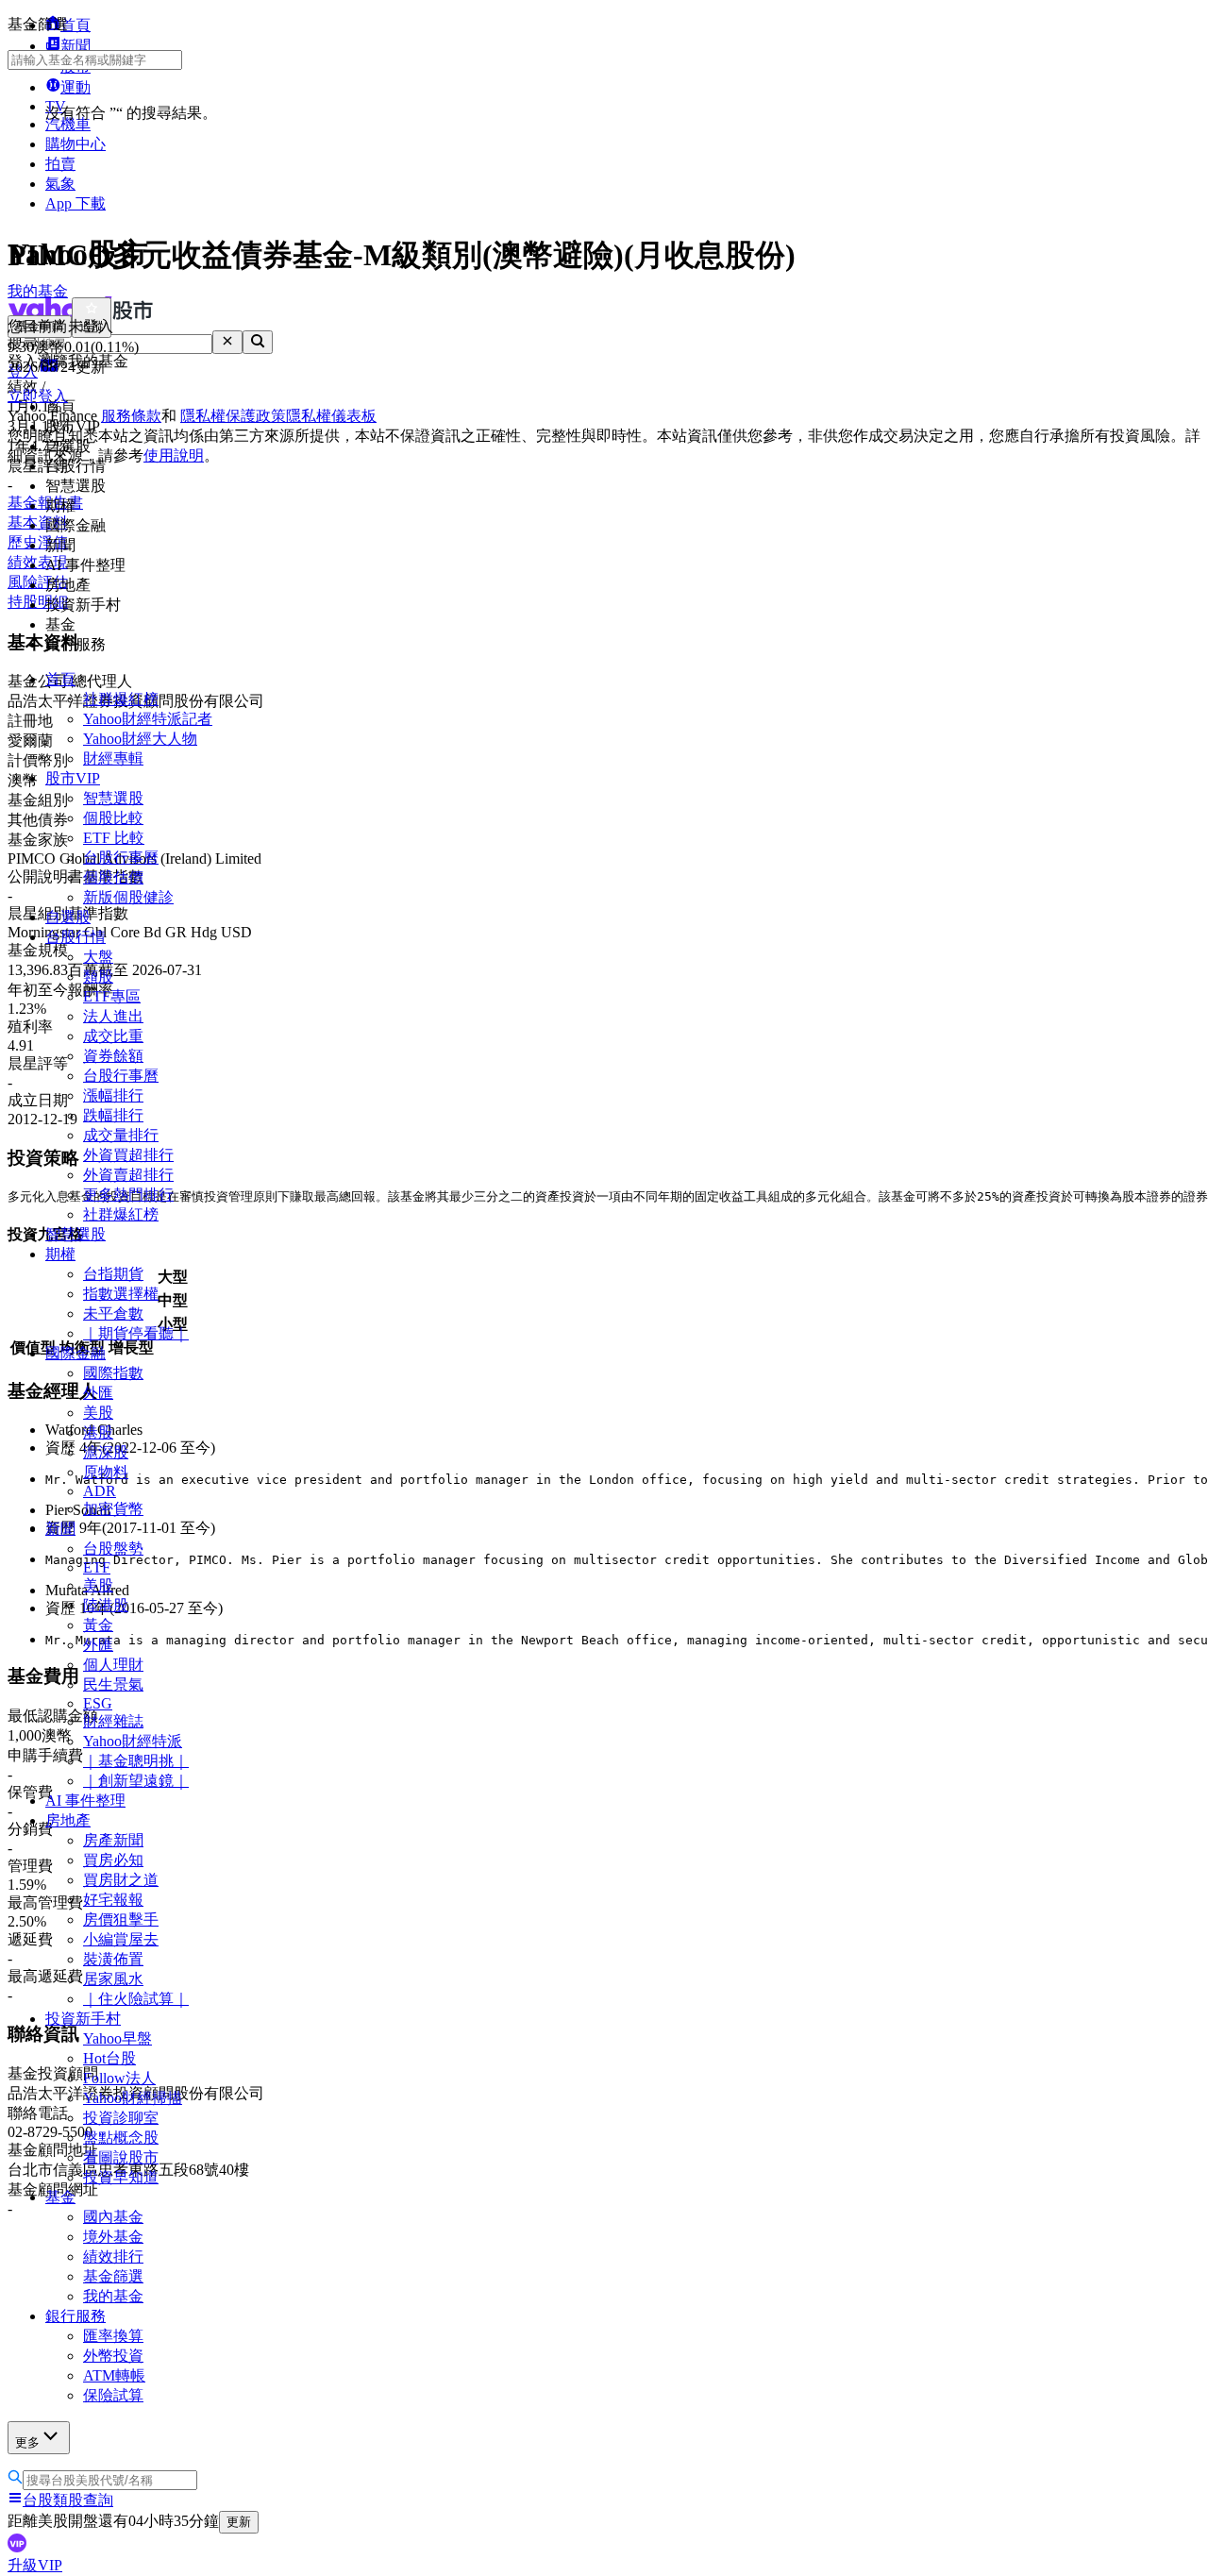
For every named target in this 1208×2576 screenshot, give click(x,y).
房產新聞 (113, 1840)
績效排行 (113, 2256)
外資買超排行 (128, 1155)
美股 (98, 1413)
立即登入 (38, 396)
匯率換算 (113, 2336)
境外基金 (113, 2237)
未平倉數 (113, 1313)
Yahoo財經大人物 (140, 739)
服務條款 (131, 416)
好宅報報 (113, 1900)
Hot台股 (109, 2058)
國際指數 (113, 1373)
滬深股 (106, 1452)
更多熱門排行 (128, 1195)
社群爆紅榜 (121, 699)
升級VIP (35, 2565)
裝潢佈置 (113, 1959)
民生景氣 (113, 1684)
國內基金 (113, 2217)
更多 (27, 2442)
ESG (98, 1703)
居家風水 (113, 1979)
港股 (98, 1432)
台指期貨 (113, 1274)
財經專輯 (113, 758)
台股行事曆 (121, 858)
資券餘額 (113, 1056)
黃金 (98, 1625)
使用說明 (174, 455)
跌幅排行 (113, 1115)
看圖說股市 (121, 2157)
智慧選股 (113, 798)
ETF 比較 (114, 838)
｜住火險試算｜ (136, 1999)
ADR (100, 1491)
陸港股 (106, 1605)
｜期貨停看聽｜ (136, 1333)
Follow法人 (119, 2078)
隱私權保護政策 (233, 416)
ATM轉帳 (114, 2375)
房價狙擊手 (121, 1919)
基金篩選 (113, 2276)
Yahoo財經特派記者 (148, 719)
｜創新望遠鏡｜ (136, 1781)
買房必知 (113, 1860)
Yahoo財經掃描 (133, 2098)
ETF (97, 1567)
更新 (239, 2522)
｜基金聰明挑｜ (136, 1761)
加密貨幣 (113, 1509)
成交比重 (113, 1036)
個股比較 (113, 818)
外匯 (98, 1393)
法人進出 (113, 1016)
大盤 (98, 957)
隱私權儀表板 (331, 416)
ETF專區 (112, 996)
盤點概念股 (121, 2138)
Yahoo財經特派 (133, 1741)
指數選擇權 (121, 1294)
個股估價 (113, 877)
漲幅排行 (113, 1095)
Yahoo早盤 (117, 2038)
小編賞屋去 (121, 1939)
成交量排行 (121, 1135)
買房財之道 (121, 1880)
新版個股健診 (128, 897)
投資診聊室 (121, 2118)
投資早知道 (121, 2177)
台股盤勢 (113, 1549)
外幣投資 (113, 2356)
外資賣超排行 (128, 1175)
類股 (98, 977)
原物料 (106, 1472)
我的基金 (113, 2296)
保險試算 (113, 2395)
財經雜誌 (113, 1721)
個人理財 (113, 1665)
